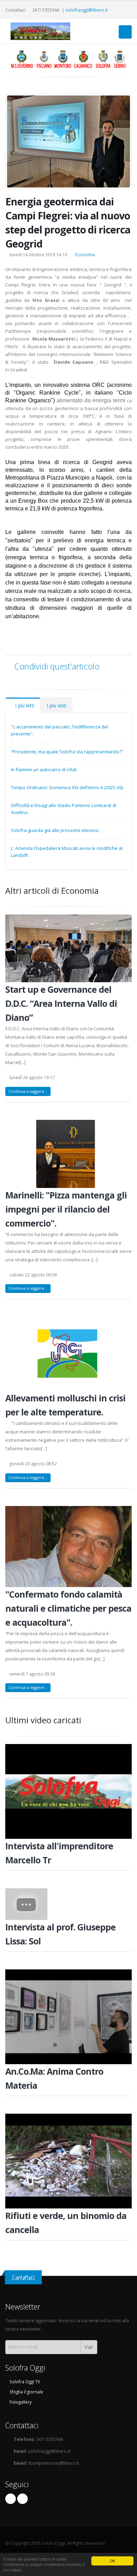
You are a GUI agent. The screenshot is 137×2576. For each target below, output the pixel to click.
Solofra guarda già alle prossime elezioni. (55, 830)
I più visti (57, 705)
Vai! (89, 2347)
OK (113, 2561)
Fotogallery (20, 2402)
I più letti (25, 705)
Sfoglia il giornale (26, 2392)
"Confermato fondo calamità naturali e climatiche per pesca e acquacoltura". (68, 1608)
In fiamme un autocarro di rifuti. (44, 770)
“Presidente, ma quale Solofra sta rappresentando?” (67, 752)
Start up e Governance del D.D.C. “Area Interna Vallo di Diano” (61, 1003)
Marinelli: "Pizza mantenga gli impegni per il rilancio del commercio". (66, 1209)
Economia (85, 255)
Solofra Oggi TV (24, 2382)
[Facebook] (11, 2499)
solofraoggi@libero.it (86, 10)
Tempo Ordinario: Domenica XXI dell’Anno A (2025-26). (67, 787)
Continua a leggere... (28, 1091)
